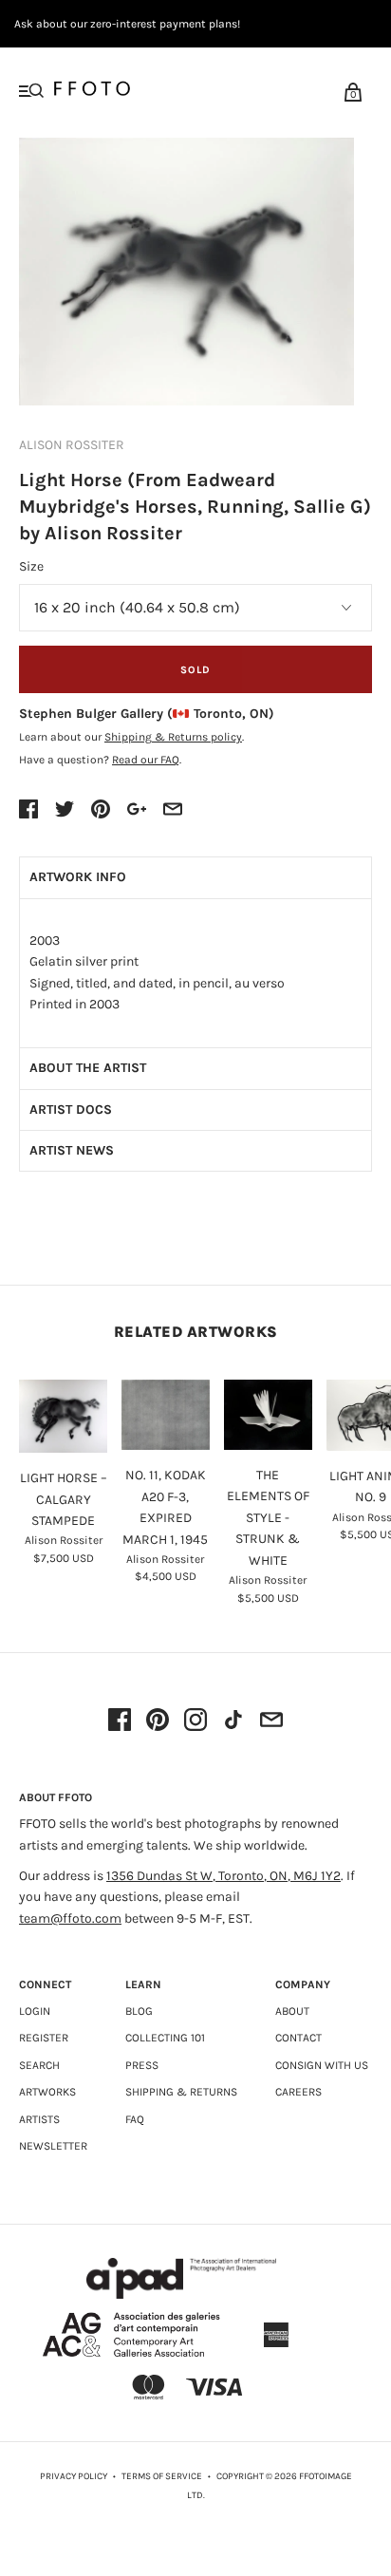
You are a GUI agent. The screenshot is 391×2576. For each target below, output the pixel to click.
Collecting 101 (165, 2038)
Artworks (47, 2092)
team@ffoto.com (70, 1918)
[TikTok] (233, 1721)
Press (142, 2065)
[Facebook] (120, 1721)
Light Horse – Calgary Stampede (64, 1499)
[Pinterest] (158, 1721)
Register (44, 2038)
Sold (195, 670)
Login (35, 2011)
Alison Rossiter (72, 445)
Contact (298, 2038)
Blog (139, 2011)
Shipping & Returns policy (173, 737)
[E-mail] (271, 1721)
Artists (39, 2119)
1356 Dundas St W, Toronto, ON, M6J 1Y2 (223, 1876)
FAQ (135, 2119)
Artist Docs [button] (71, 1109)
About (292, 2011)
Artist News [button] (72, 1150)
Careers (298, 2092)
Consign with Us (322, 2065)
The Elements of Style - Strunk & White (268, 1518)
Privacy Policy (74, 2476)
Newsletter (53, 2146)
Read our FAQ (146, 760)
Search (39, 2065)
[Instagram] (195, 1721)
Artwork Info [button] (78, 877)
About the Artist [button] (88, 1068)
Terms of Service (162, 2476)
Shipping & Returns (181, 2092)
